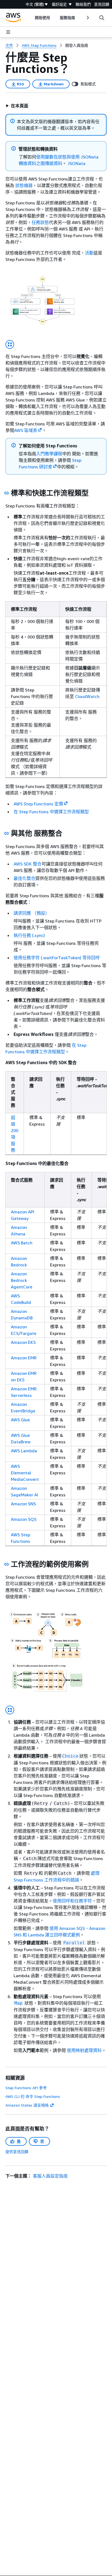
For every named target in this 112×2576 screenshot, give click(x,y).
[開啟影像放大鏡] (10, 344)
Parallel (74, 1943)
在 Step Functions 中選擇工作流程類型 (51, 812)
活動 (89, 253)
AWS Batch (22, 1243)
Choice (70, 1756)
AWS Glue (20, 1420)
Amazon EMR (24, 1358)
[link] (77, 45)
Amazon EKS (23, 1342)
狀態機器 (24, 185)
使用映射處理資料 (84, 2050)
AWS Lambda (24, 1451)
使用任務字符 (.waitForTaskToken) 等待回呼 (57, 958)
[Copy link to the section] (7, 493)
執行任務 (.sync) (29, 935)
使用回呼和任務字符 (72, 1901)
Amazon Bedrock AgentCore (22, 1280)
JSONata (77, 163)
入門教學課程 (49, 454)
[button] (17, 106)
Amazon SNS (23, 1504)
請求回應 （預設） (32, 913)
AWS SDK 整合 (28, 864)
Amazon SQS (24, 1519)
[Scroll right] (87, 18)
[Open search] (102, 18)
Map (18, 2003)
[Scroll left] (31, 18)
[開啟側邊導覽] (8, 32)
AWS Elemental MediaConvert (25, 1473)
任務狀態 (40, 222)
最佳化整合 (24, 878)
